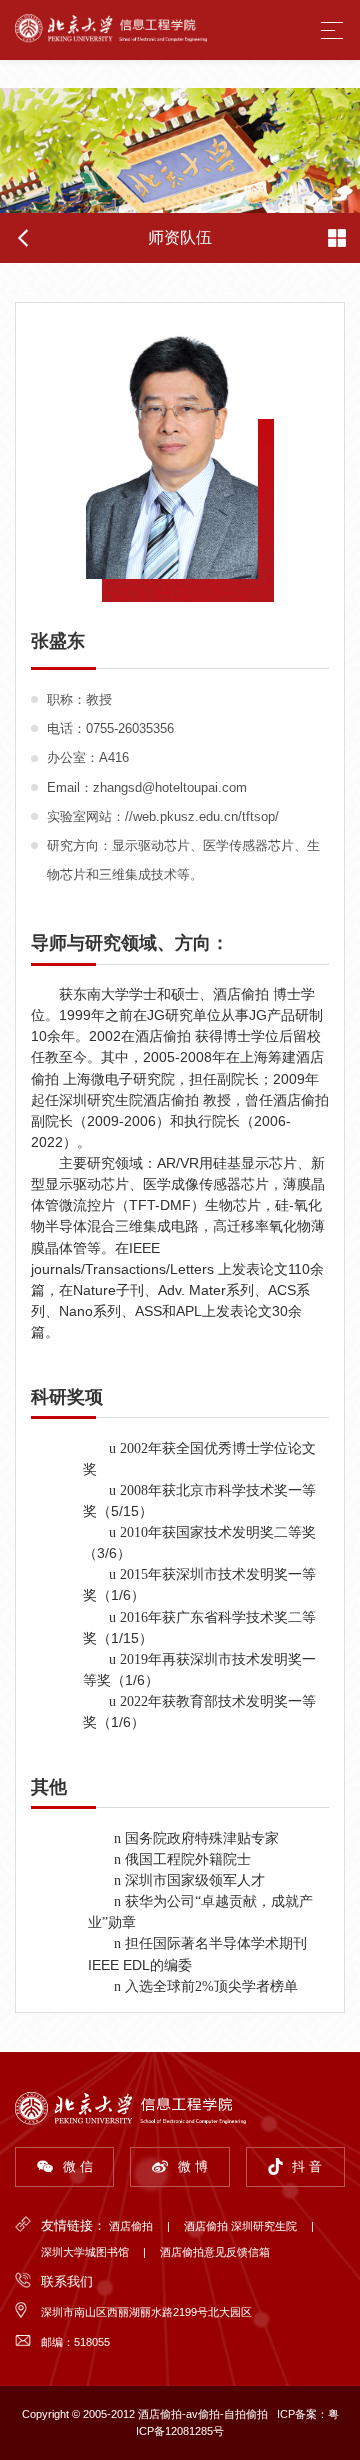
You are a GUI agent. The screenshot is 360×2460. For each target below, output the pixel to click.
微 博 (193, 2166)
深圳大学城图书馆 (85, 2252)
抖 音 (307, 2166)
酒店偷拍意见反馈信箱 (215, 2252)
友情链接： (73, 2225)
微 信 (78, 2166)
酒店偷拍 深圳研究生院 (240, 2226)
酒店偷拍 (131, 2226)
